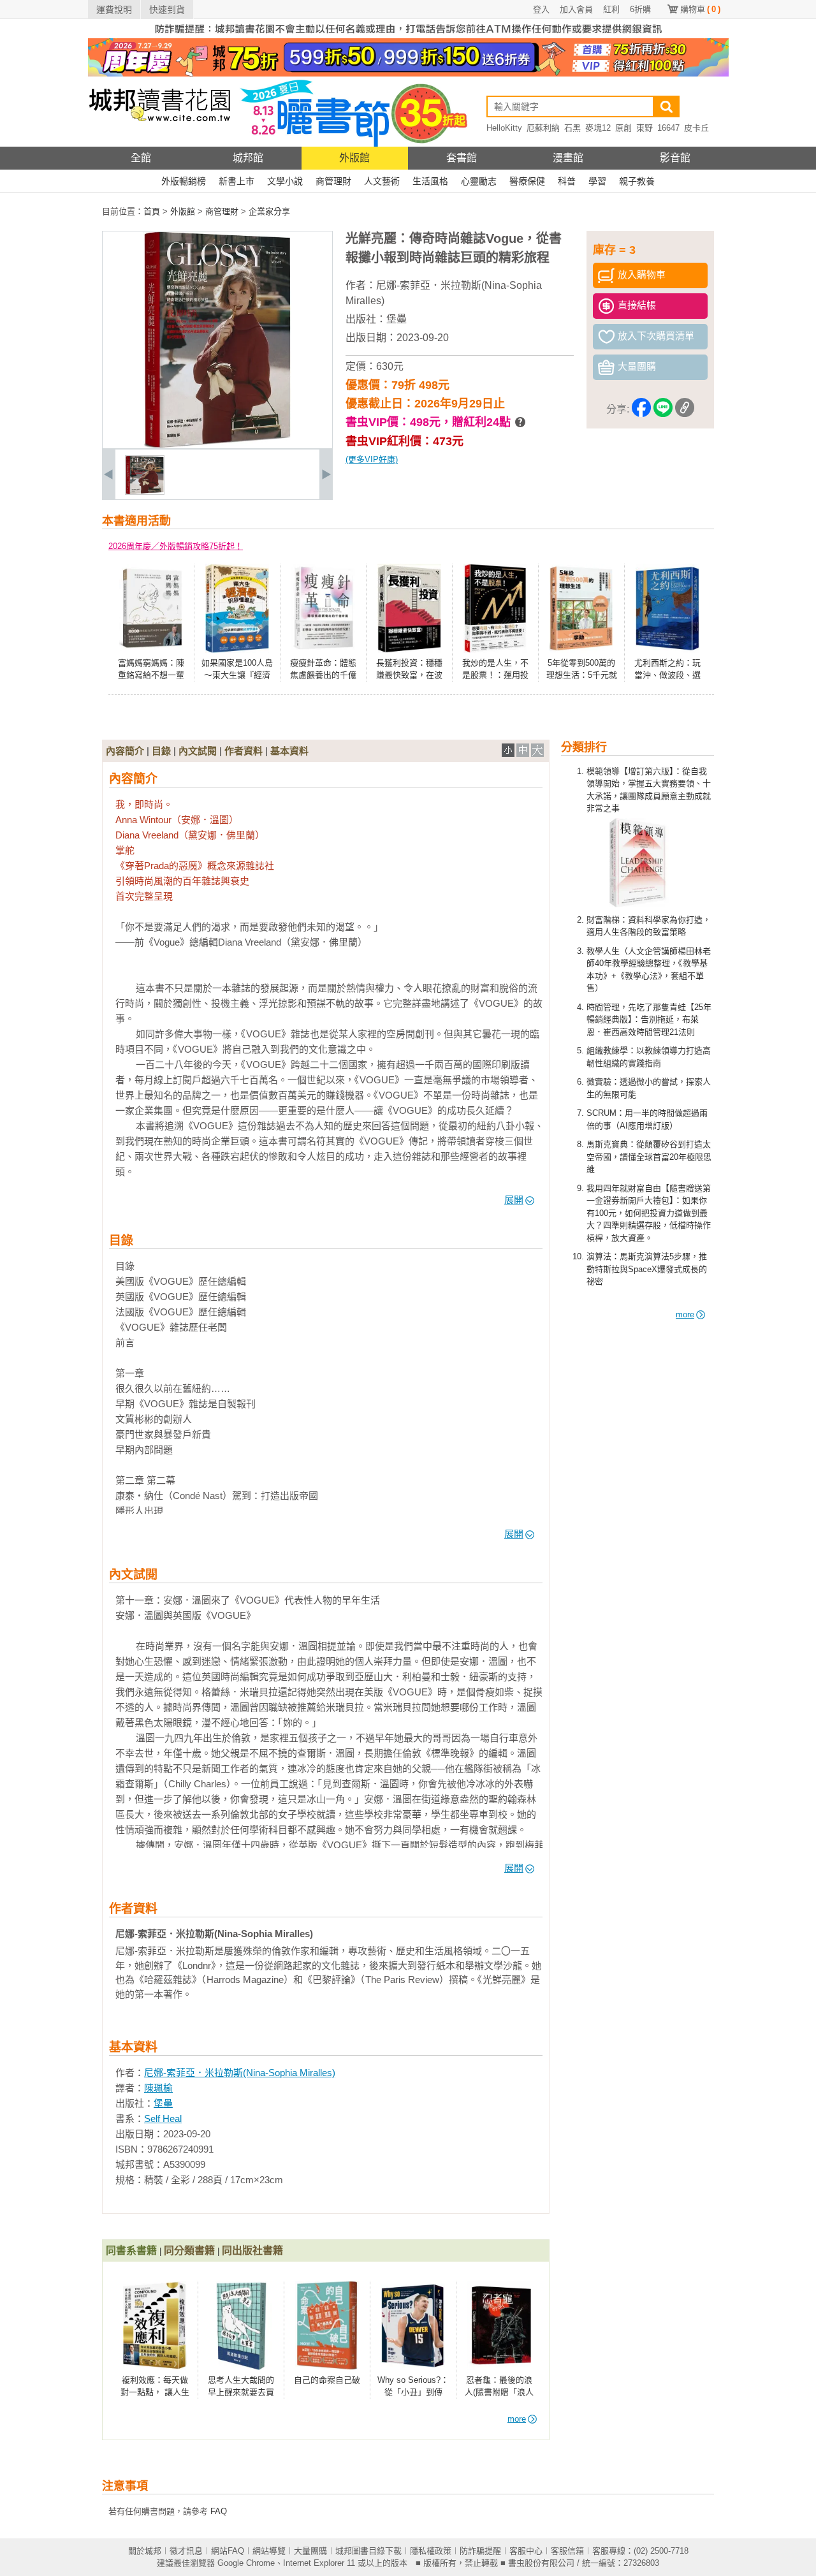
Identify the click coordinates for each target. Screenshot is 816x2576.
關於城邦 (145, 2551)
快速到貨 (167, 10)
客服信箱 (567, 2551)
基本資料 (289, 751)
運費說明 (114, 10)
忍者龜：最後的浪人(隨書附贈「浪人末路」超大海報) (499, 2392)
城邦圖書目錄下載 (368, 2551)
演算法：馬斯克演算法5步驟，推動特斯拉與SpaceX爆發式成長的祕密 (647, 1269)
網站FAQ (228, 2551)
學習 (597, 181)
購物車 (700, 9)
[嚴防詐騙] (408, 35)
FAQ (219, 2511)
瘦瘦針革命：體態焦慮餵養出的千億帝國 (323, 675)
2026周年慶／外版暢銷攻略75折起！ (176, 546)
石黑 (572, 128)
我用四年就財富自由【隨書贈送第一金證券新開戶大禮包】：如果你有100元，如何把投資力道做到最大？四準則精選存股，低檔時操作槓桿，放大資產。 (649, 1213)
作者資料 (244, 751)
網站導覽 (269, 2551)
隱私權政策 (431, 2551)
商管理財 (333, 181)
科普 (567, 181)
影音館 (675, 158)
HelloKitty (504, 128)
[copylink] (685, 410)
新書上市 (237, 181)
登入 (541, 9)
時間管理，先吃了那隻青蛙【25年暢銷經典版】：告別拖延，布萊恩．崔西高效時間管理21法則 (649, 1020)
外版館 (354, 158)
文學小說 (285, 181)
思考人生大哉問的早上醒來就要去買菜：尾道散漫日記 (241, 2392)
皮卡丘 (696, 128)
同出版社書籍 (252, 2250)
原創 (623, 128)
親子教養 (637, 181)
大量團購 (310, 2551)
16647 (668, 128)
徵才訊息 (186, 2551)
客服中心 (526, 2551)
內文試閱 (198, 751)
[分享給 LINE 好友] (663, 410)
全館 (141, 158)
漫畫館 (568, 158)
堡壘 (397, 319)
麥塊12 (598, 128)
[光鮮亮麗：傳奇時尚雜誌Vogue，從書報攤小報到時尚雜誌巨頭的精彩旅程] (145, 492)
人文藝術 (382, 181)
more (685, 1314)
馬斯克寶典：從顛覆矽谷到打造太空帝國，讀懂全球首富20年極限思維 (649, 1157)
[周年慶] (408, 74)
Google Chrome (246, 2563)
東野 (645, 128)
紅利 (611, 9)
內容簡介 (125, 751)
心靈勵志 (479, 181)
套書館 (462, 158)
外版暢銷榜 (184, 181)
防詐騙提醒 (480, 2551)
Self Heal (163, 2119)
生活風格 (430, 181)
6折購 (640, 9)
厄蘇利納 (543, 128)
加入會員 (576, 9)
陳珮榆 (158, 2088)
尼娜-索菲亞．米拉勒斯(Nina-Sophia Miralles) (240, 2073)
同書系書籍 (131, 2250)
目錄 (161, 751)
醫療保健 (527, 181)
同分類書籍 (189, 2250)
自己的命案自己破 (327, 2380)
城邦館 (248, 158)
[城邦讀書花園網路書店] (160, 144)
